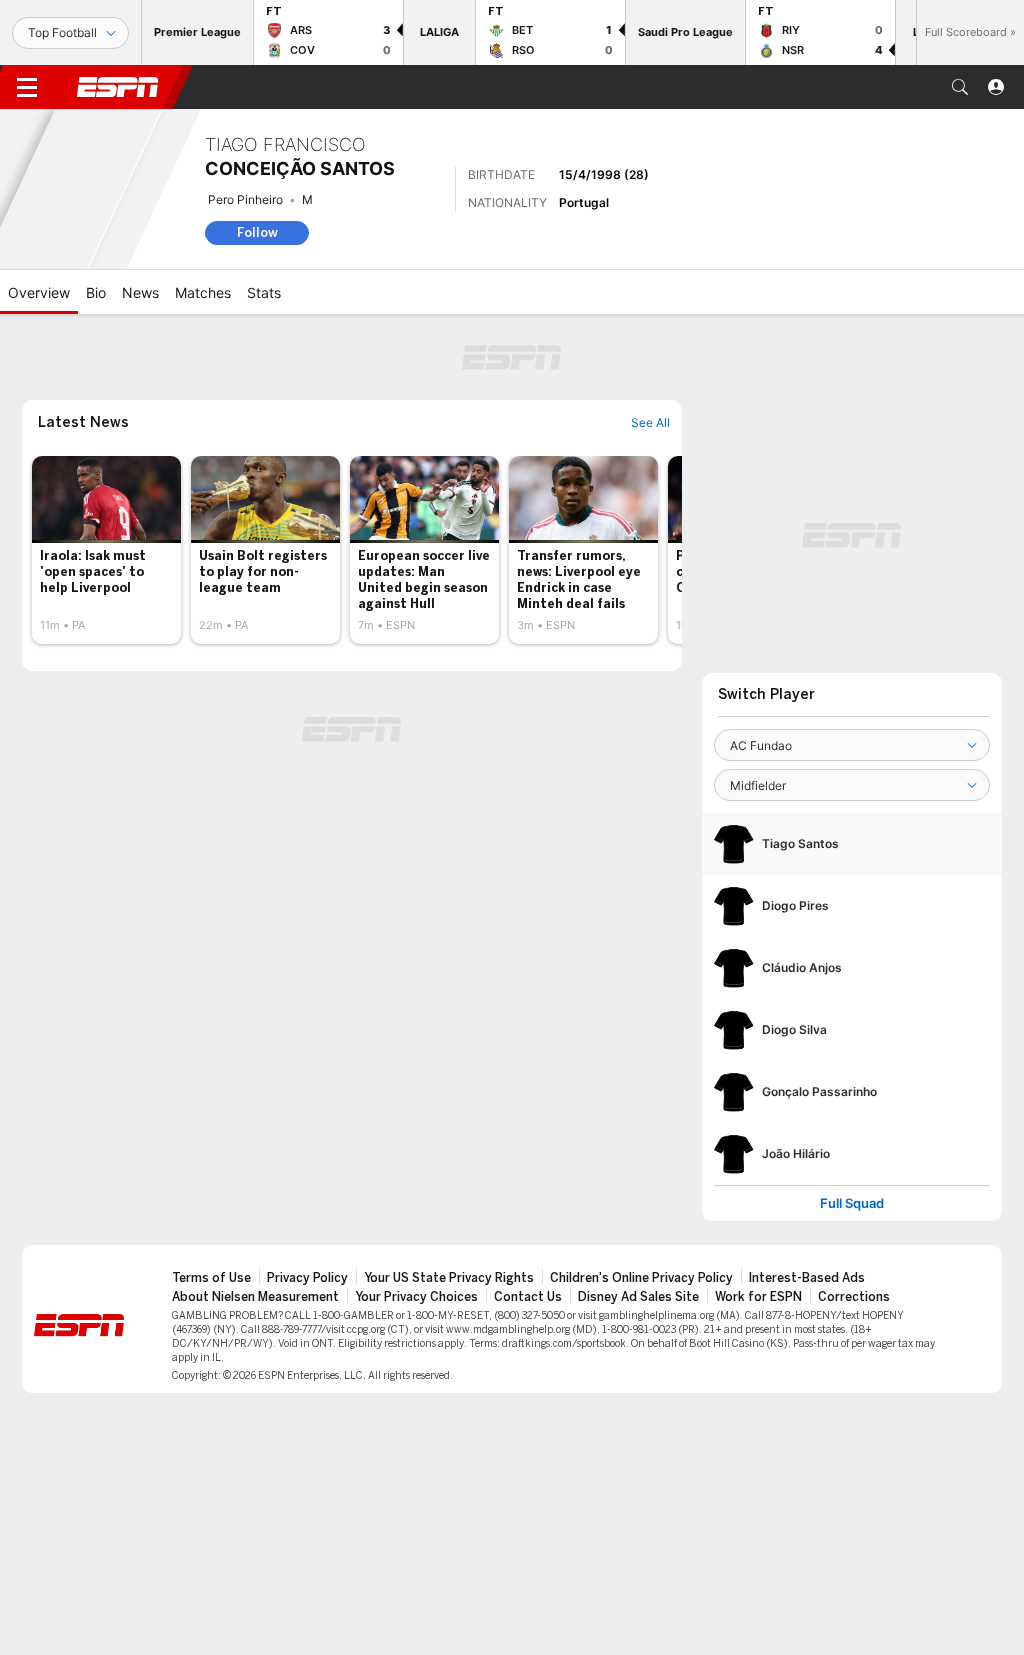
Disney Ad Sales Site (638, 1297)
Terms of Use (211, 1278)
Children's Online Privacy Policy (641, 1278)
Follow (257, 232)
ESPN (118, 87)
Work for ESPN (758, 1297)
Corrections (854, 1297)
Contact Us (528, 1297)
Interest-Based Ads (807, 1278)
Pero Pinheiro (245, 199)
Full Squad (852, 1203)
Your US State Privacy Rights (449, 1278)
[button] (960, 87)
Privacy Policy (307, 1278)
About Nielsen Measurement (255, 1297)
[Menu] (27, 87)
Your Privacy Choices (416, 1297)
